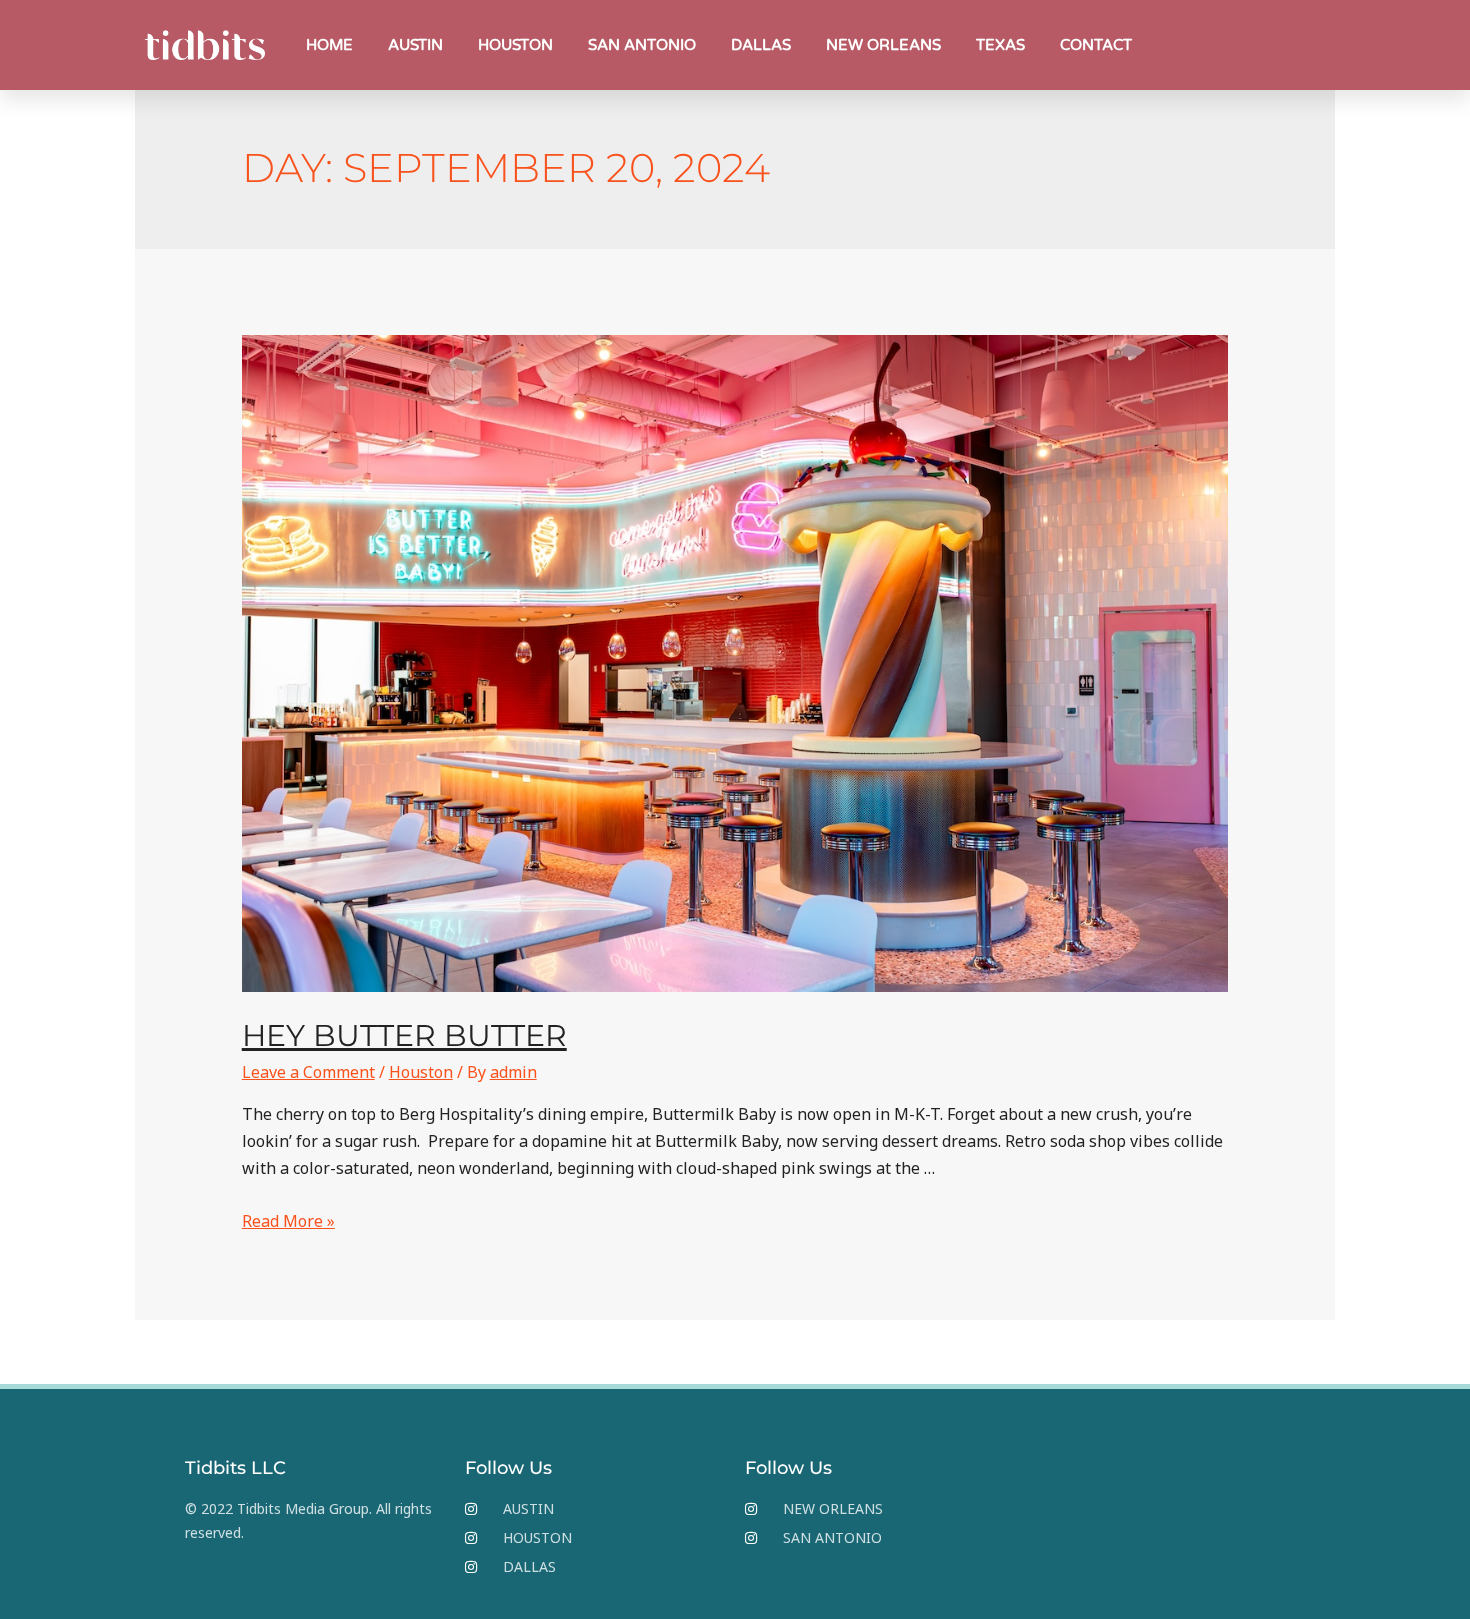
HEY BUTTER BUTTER (404, 1035)
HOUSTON (515, 45)
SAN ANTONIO (642, 45)
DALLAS (761, 45)
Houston (421, 1072)
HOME (329, 45)
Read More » (288, 1221)
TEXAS (1000, 45)
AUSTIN (415, 45)
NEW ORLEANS (883, 45)
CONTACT (1096, 45)
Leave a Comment (308, 1072)
